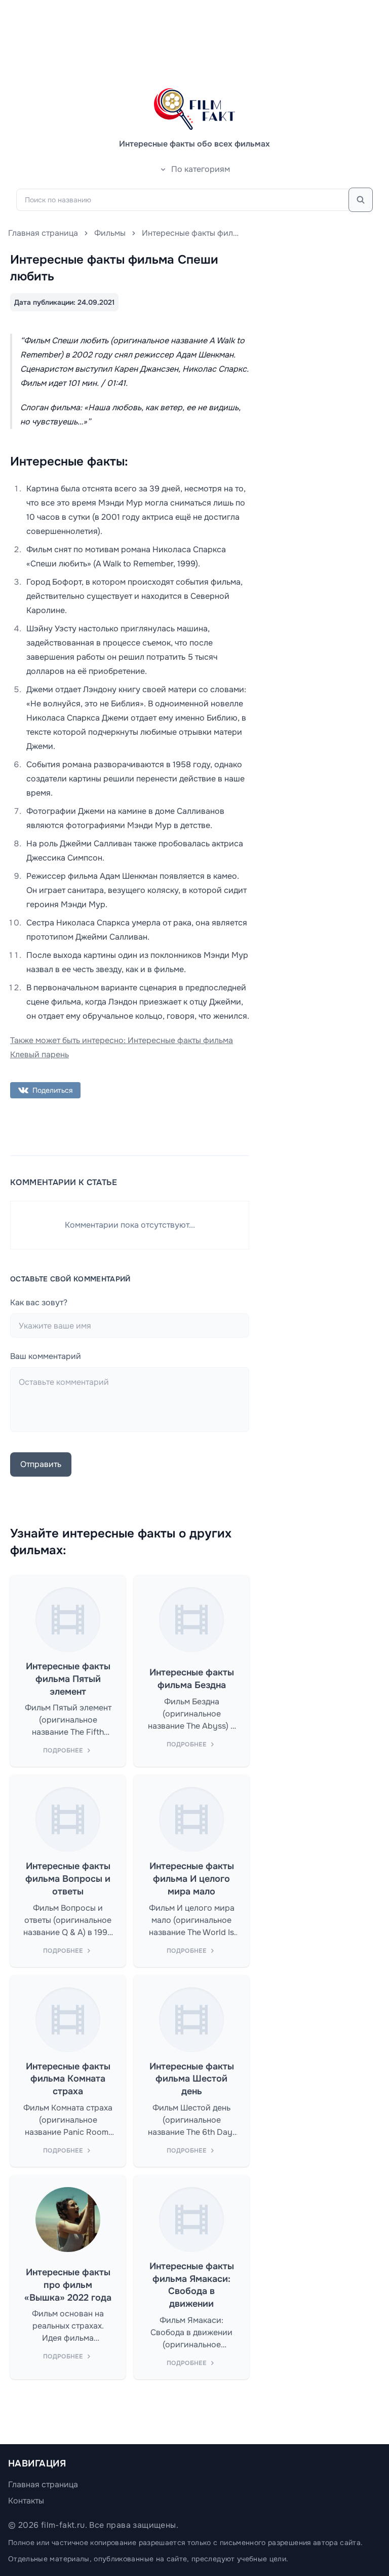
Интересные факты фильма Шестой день (192, 2079)
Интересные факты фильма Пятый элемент (68, 1679)
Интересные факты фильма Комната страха (68, 2079)
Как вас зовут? (39, 1302)
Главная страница (43, 233)
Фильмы (110, 233)
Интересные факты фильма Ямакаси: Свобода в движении (192, 2285)
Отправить (41, 1464)
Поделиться (52, 1090)
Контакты (26, 2501)
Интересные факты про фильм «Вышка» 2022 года (68, 2285)
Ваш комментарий (46, 1356)
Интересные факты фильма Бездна (192, 1679)
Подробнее (63, 1750)
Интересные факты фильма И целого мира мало (192, 1879)
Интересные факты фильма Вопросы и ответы (68, 1879)
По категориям (201, 169)
